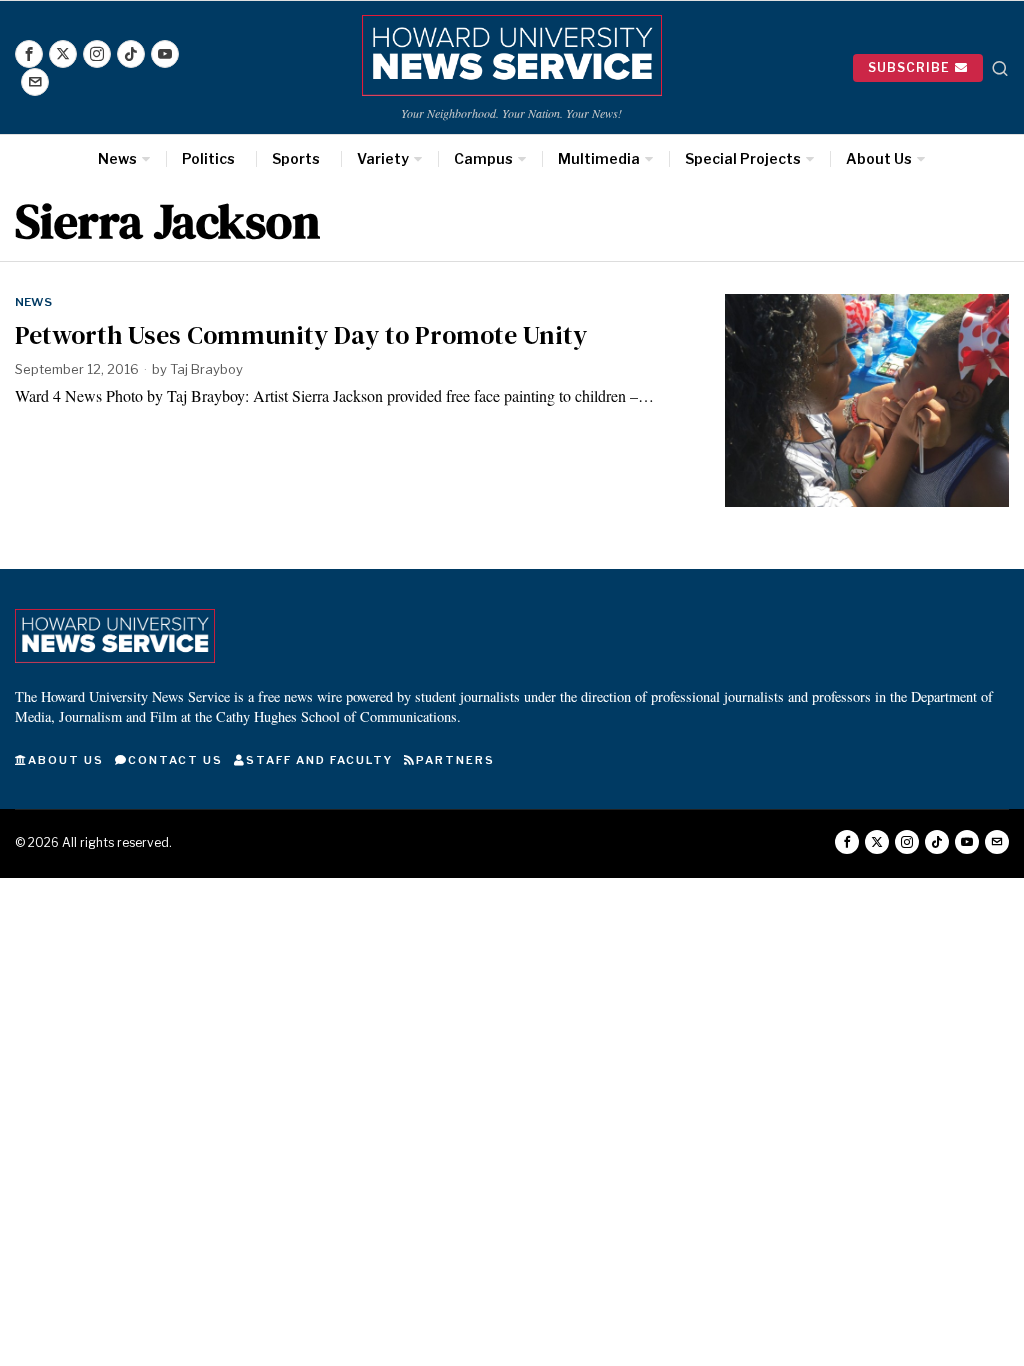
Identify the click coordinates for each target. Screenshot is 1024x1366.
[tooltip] (29, 54)
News (33, 302)
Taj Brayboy (206, 369)
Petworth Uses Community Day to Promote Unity (301, 335)
